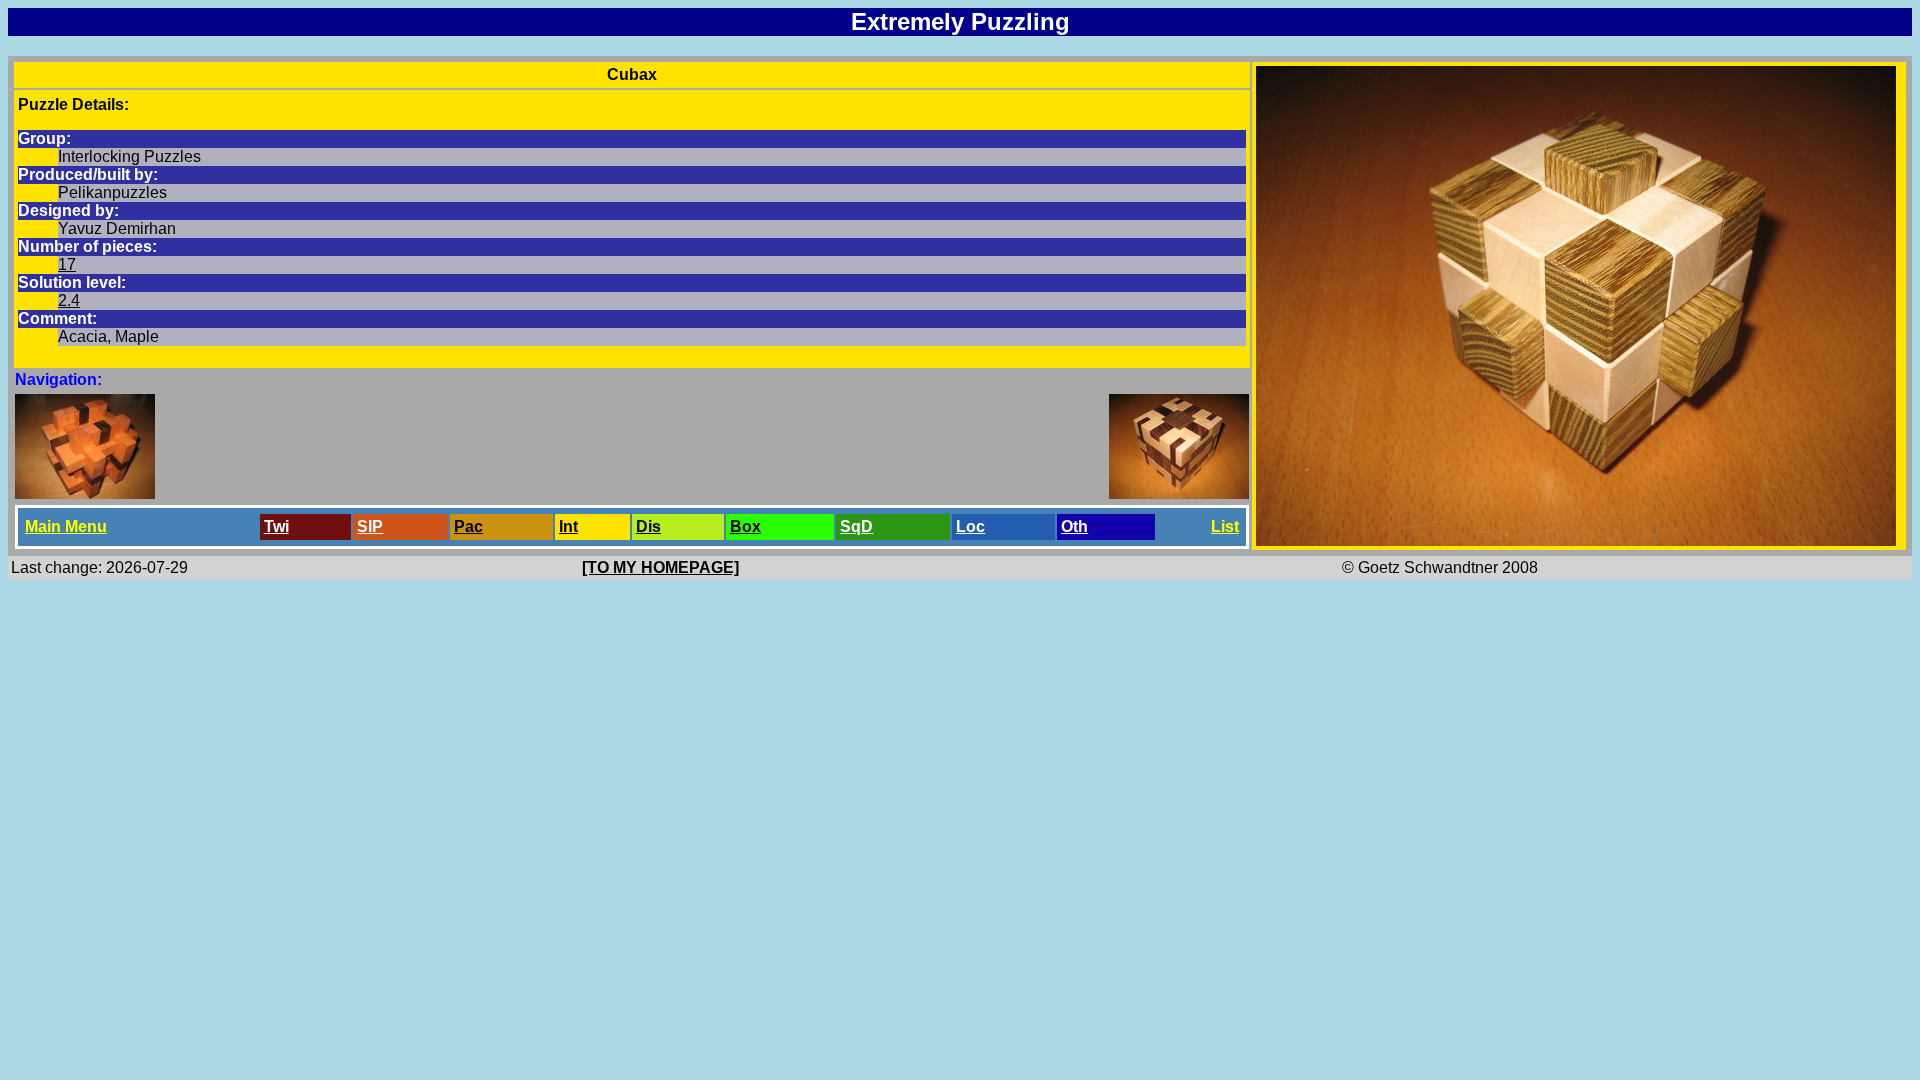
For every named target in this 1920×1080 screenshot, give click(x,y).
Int (568, 526)
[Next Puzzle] (1179, 493)
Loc (970, 526)
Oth (1074, 526)
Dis (648, 526)
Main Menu (66, 526)
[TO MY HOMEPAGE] (660, 567)
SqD (856, 526)
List (1225, 526)
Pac (468, 526)
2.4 (69, 300)
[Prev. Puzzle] (85, 493)
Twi (276, 526)
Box (745, 526)
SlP (370, 526)
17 (67, 264)
